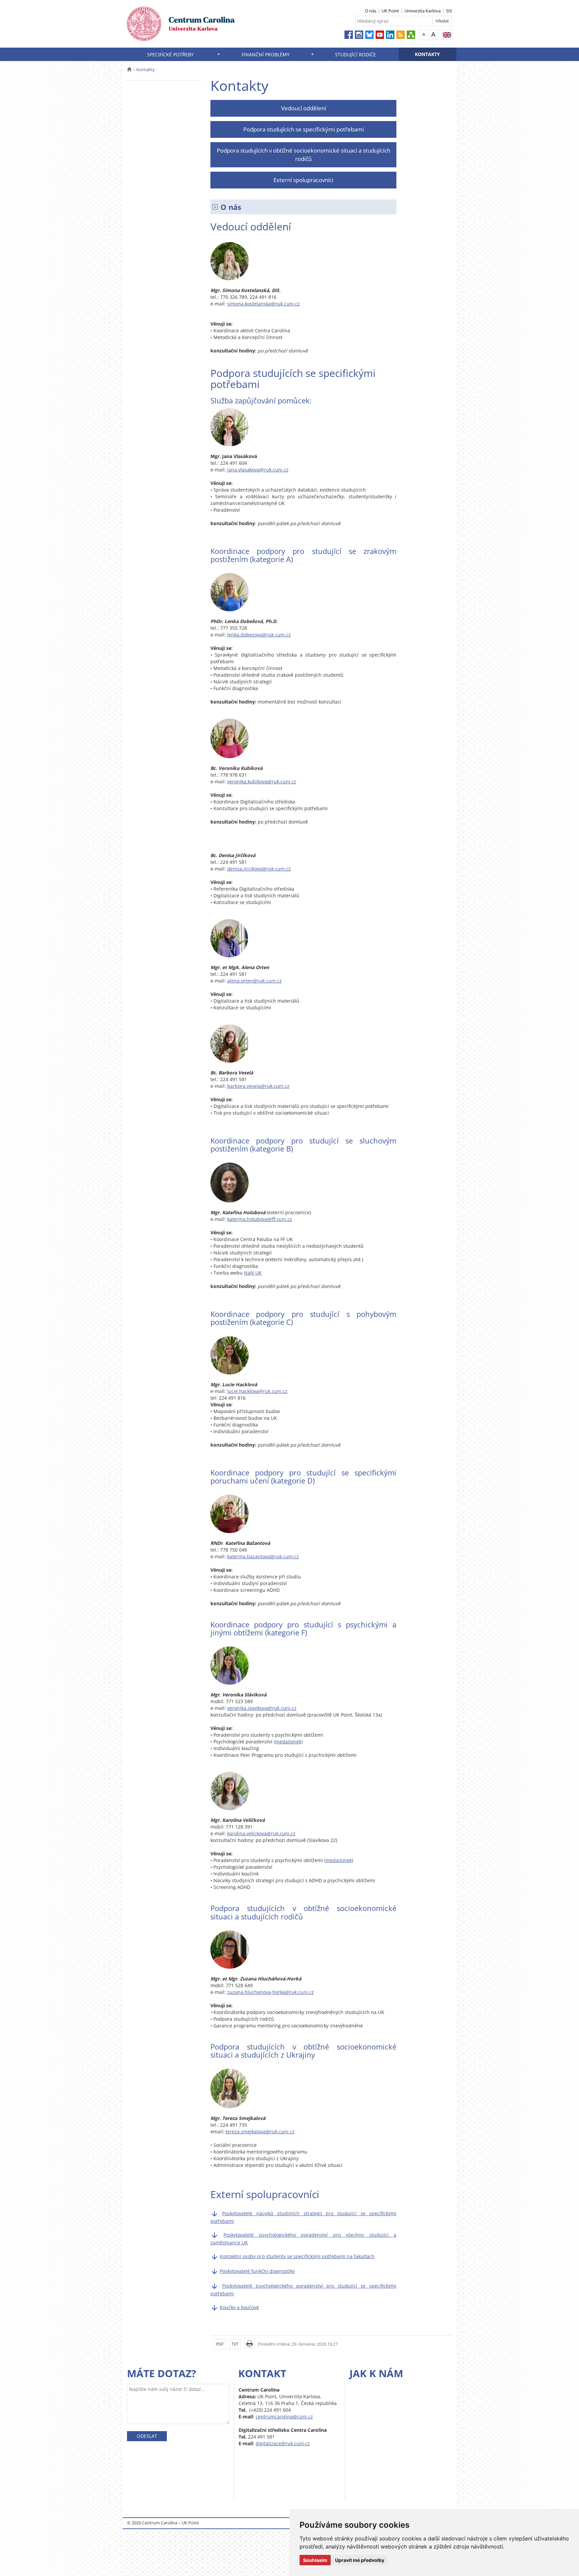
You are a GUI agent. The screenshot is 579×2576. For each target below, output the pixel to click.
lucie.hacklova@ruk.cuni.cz (257, 1391)
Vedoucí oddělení (304, 108)
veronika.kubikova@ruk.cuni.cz (262, 781)
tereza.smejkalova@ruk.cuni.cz (260, 2132)
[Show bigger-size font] (433, 34)
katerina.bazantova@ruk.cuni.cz (263, 1556)
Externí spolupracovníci (303, 180)
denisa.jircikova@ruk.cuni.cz (259, 869)
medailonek (339, 1860)
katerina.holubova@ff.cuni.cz (260, 1219)
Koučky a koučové (239, 2307)
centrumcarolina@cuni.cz (284, 2417)
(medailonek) (288, 1742)
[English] (447, 35)
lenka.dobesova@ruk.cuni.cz (259, 635)
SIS (449, 11)
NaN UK (253, 1273)
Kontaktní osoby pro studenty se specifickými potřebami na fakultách (297, 2256)
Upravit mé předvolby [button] (360, 2560)
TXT (235, 2344)
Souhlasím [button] (315, 2560)
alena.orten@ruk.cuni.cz (254, 981)
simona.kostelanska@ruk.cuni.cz (264, 304)
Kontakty (427, 54)
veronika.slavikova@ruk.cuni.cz (262, 1708)
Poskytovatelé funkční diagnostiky (257, 2271)
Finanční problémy (266, 54)
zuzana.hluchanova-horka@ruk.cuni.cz (271, 1992)
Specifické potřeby (170, 54)
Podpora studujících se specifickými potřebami (304, 129)
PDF (220, 2344)
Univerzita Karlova (423, 11)
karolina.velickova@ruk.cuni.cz (261, 1833)
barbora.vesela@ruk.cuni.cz (258, 1086)
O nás (371, 11)
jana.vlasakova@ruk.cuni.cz (258, 470)
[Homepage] (129, 69)
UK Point (390, 11)
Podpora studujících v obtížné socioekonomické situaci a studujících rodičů (304, 154)
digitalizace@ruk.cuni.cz (283, 2443)
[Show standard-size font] (424, 34)
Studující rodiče (356, 54)
